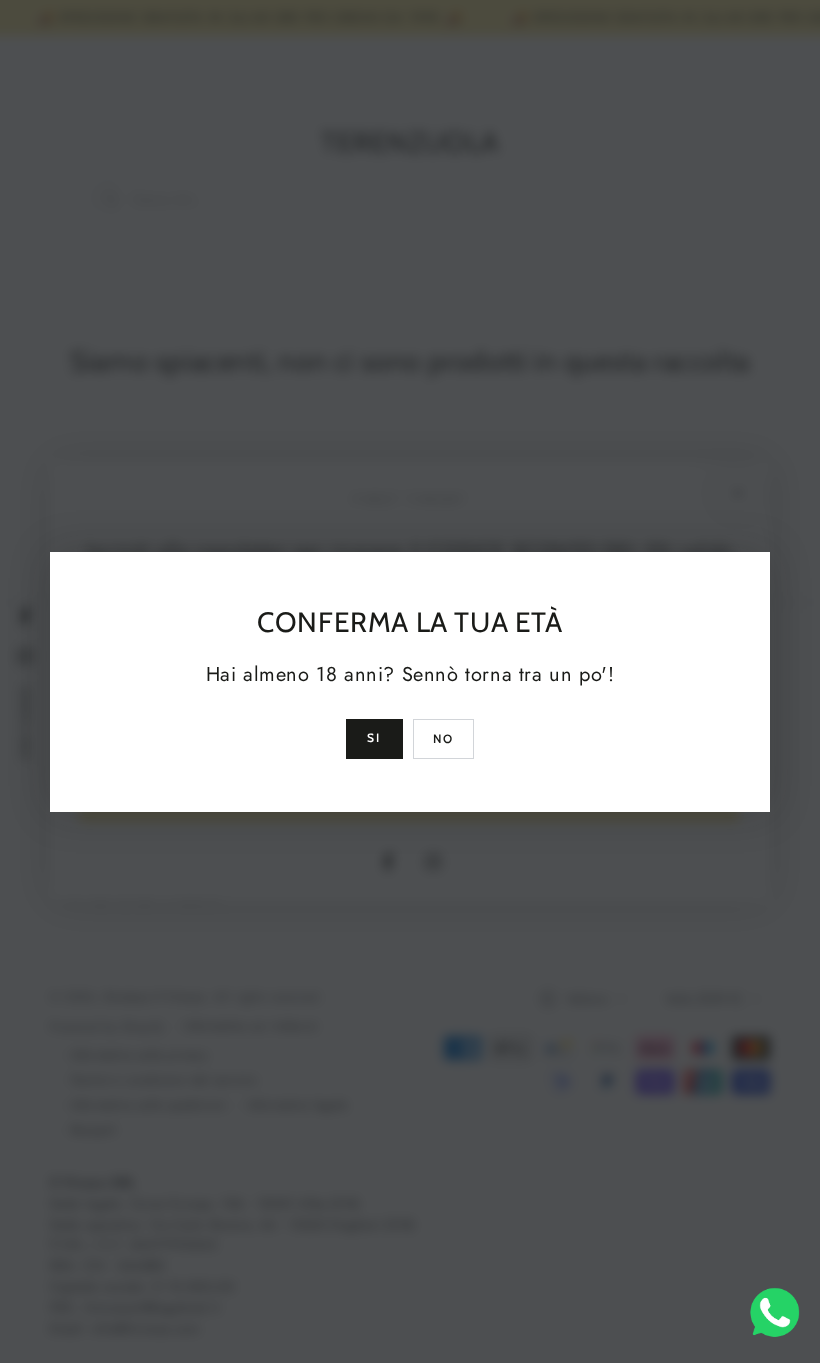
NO (444, 738)
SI (374, 737)
